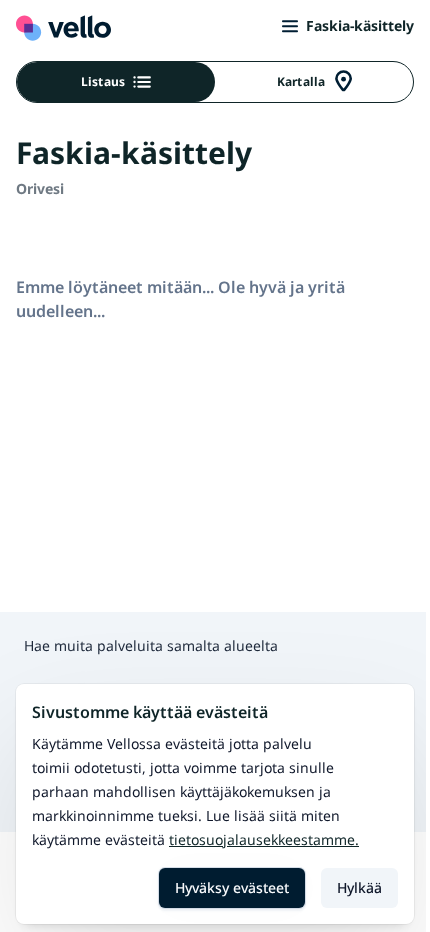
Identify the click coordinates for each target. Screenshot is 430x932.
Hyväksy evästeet (232, 887)
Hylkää (359, 887)
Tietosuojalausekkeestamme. (264, 839)
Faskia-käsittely (360, 25)
